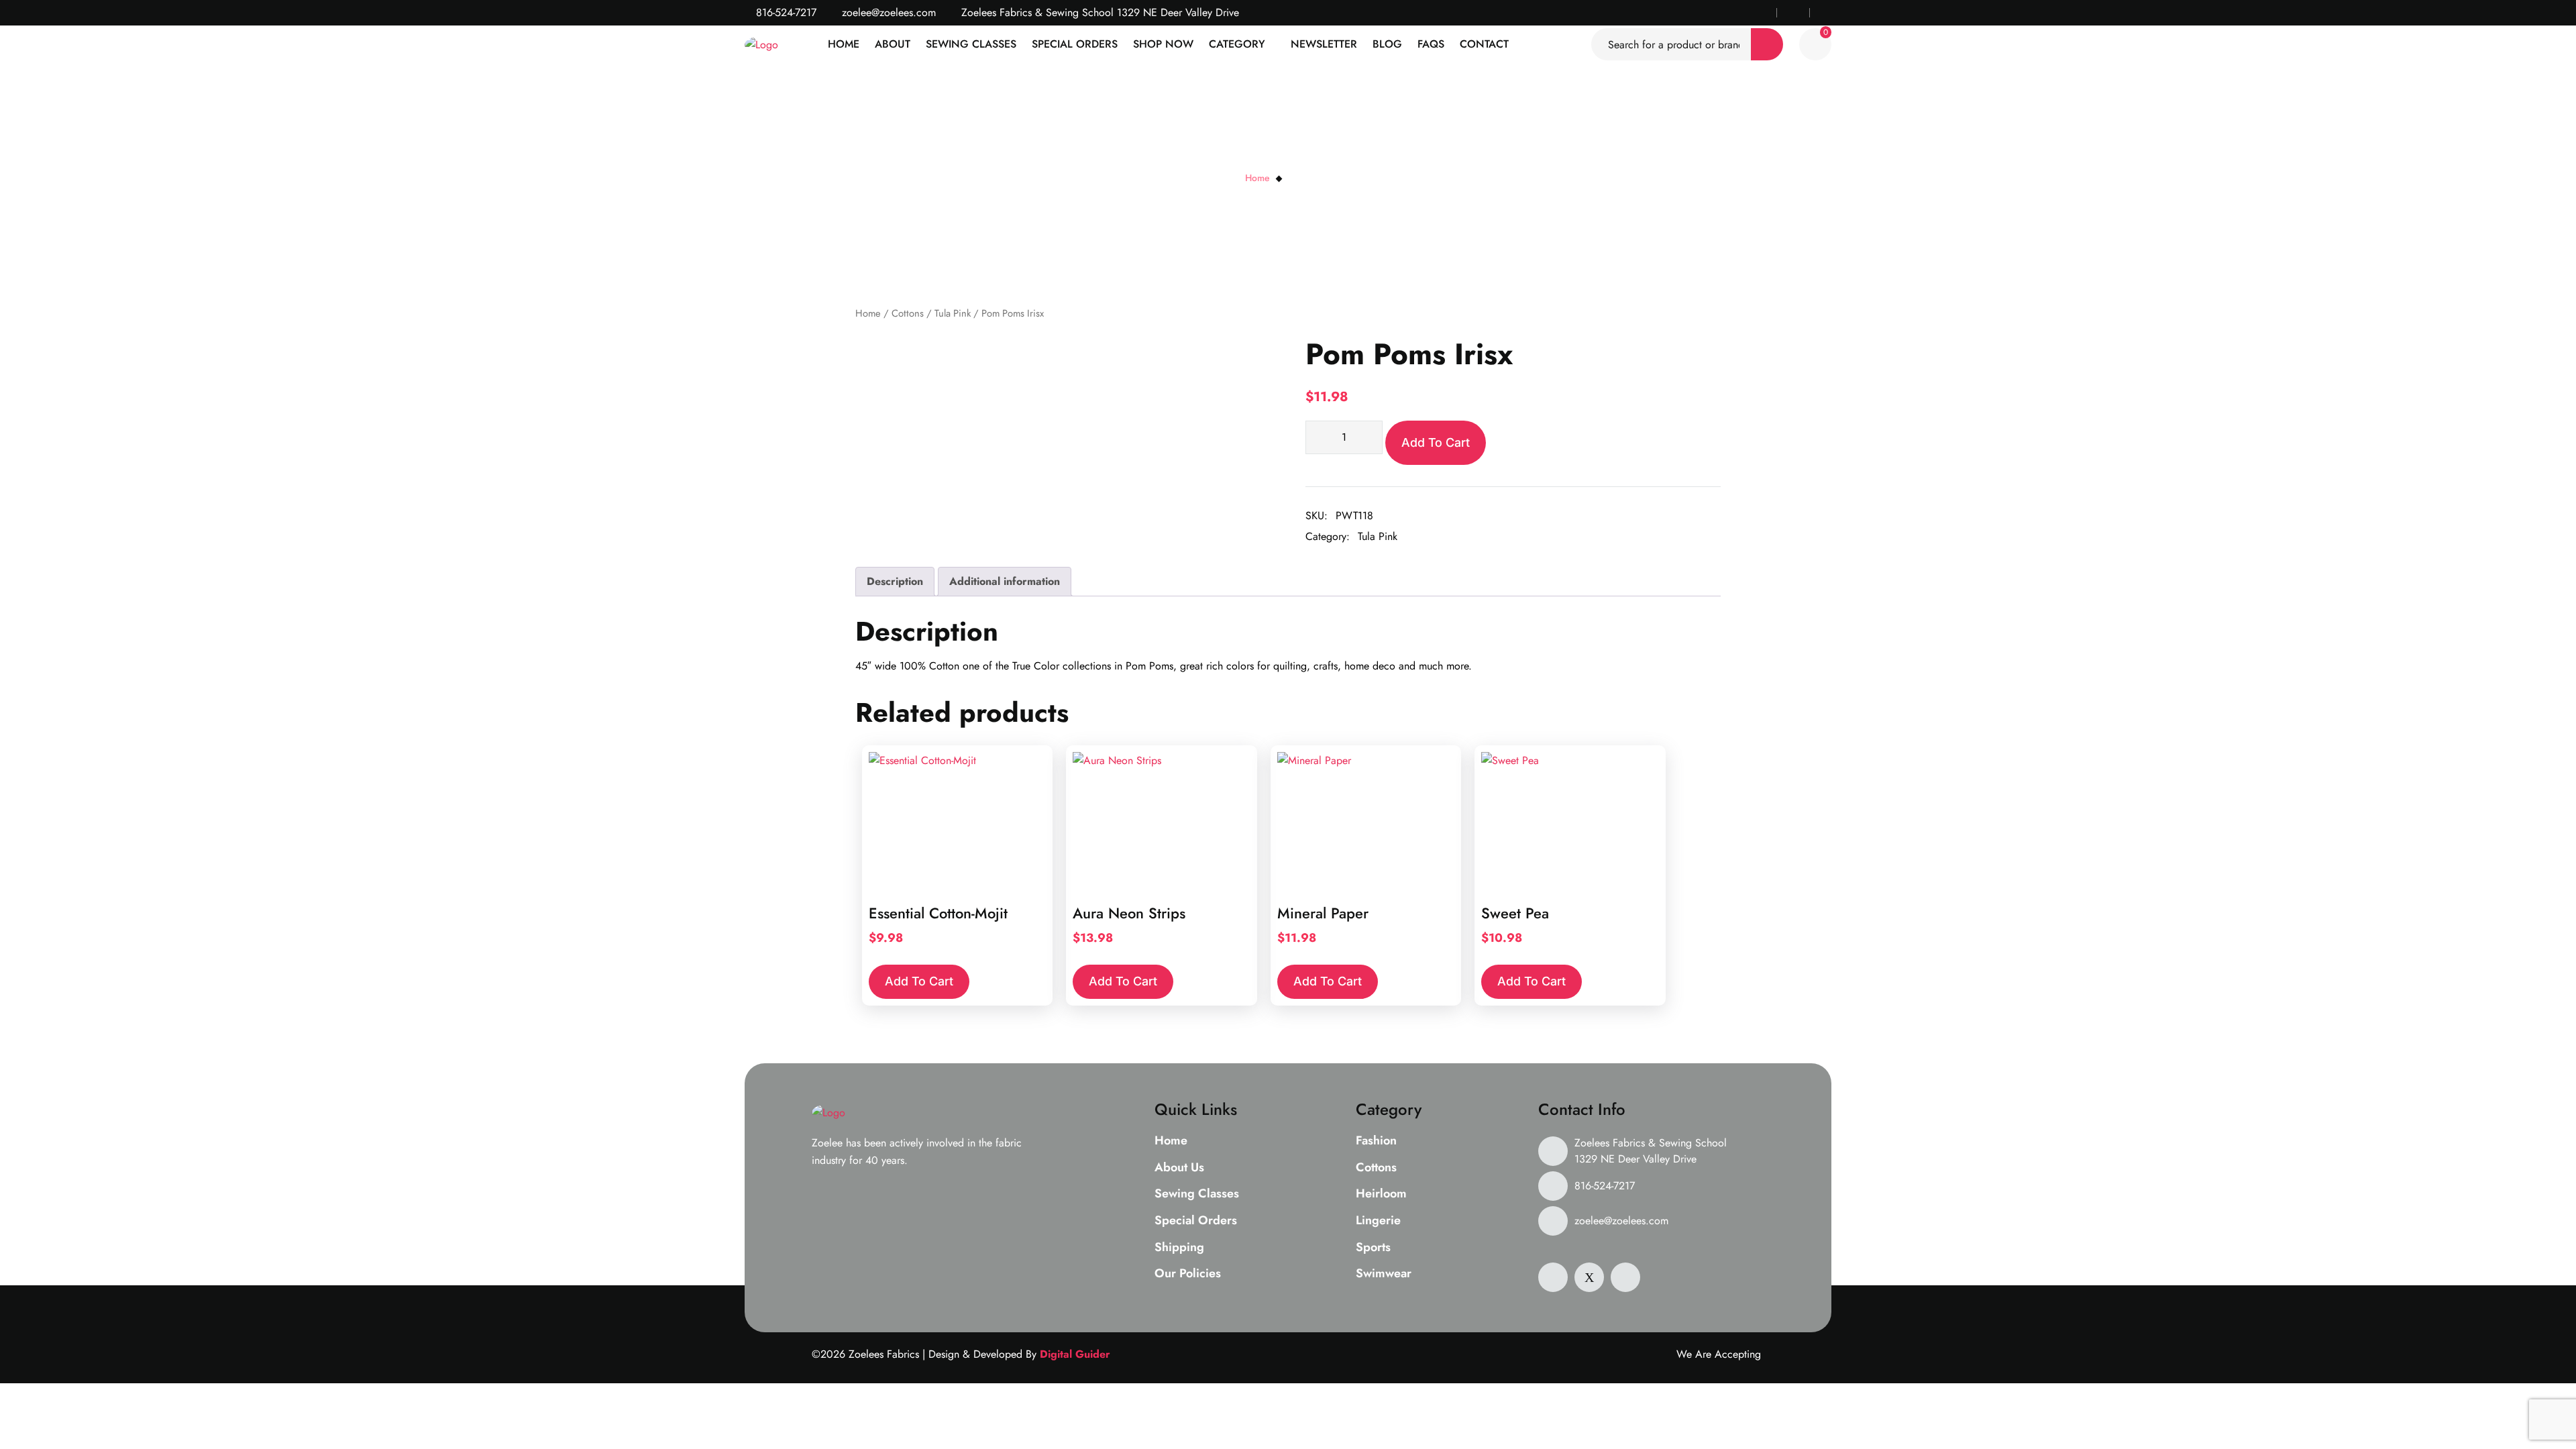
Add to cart (1436, 442)
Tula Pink (953, 313)
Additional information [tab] (1005, 581)
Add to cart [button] (919, 981)
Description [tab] (895, 581)
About (893, 44)
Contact (1484, 44)
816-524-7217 (785, 12)
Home (844, 44)
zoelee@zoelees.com (887, 12)
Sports (1373, 1248)
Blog (1387, 44)
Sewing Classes (971, 44)
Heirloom (1381, 1194)
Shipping (1179, 1248)
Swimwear (1384, 1274)
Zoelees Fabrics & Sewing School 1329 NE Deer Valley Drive (1651, 1151)
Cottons (908, 313)
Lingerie (1378, 1221)
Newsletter (1324, 44)
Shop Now (1163, 44)
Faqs (1431, 44)
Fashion (1376, 1141)
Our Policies (1188, 1274)
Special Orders (1075, 44)
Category (1237, 44)
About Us (1179, 1168)
